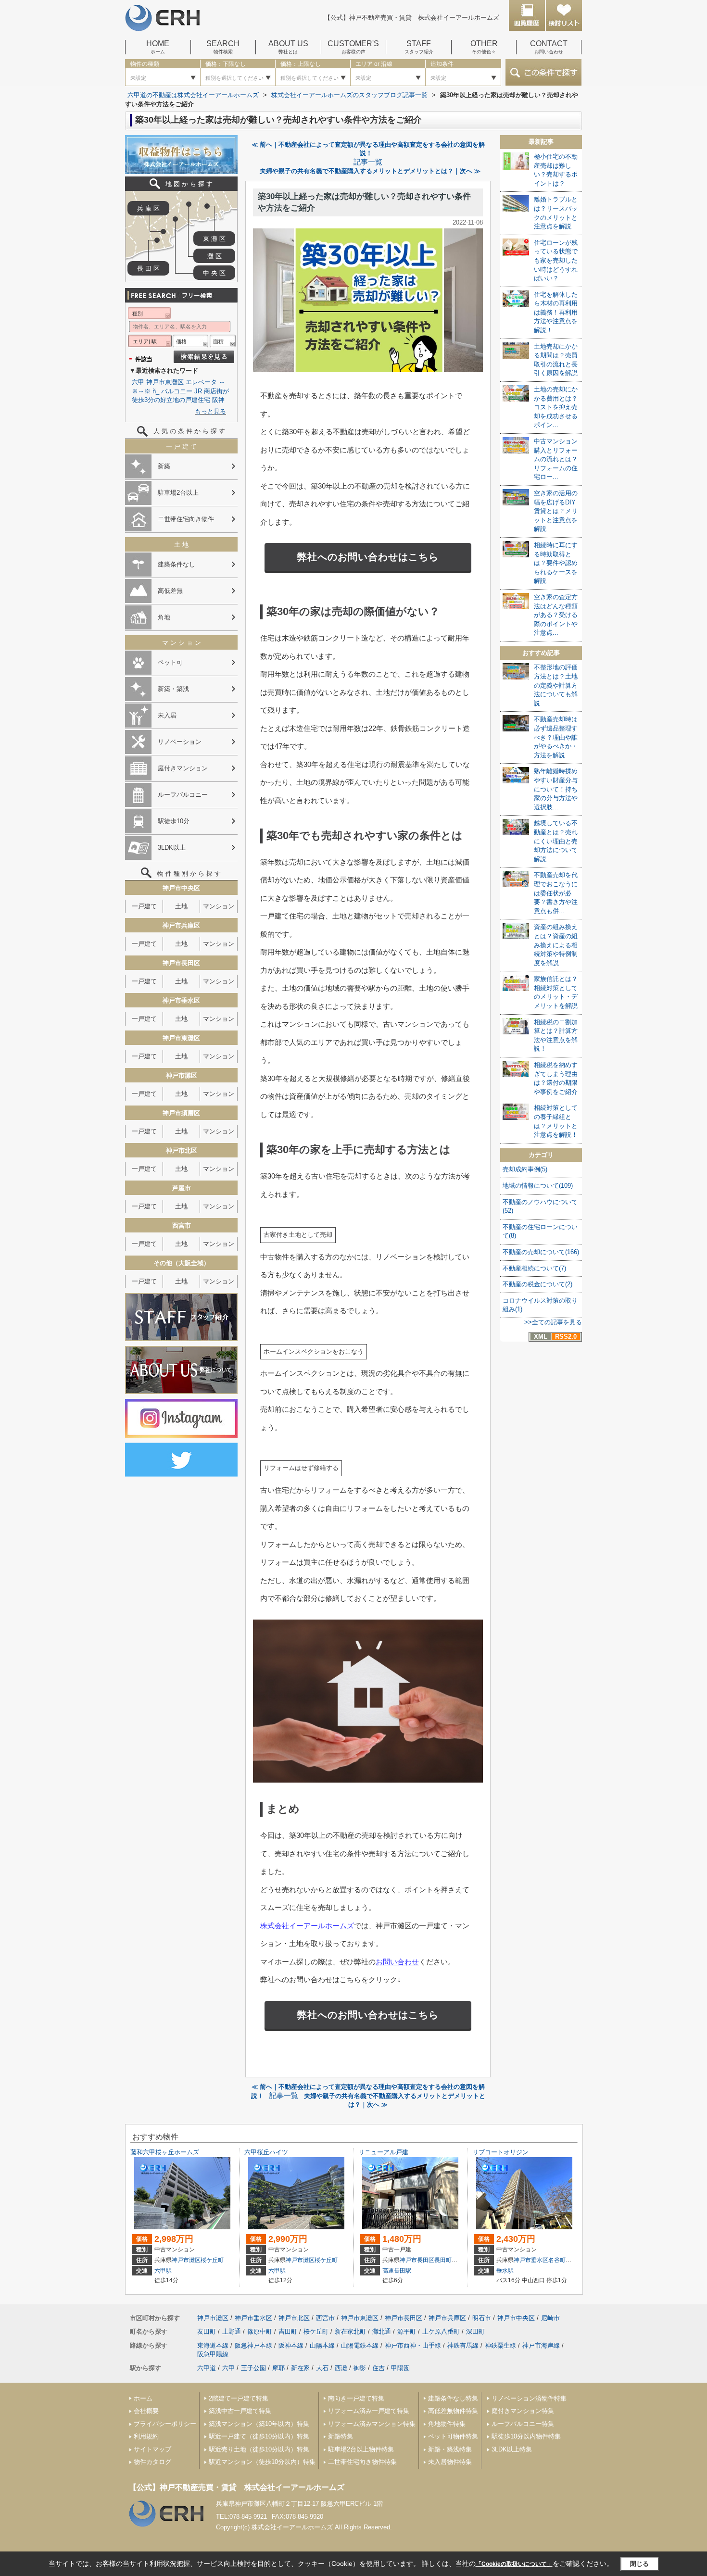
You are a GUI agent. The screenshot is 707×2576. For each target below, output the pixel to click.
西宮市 (325, 2318)
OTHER (484, 47)
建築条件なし (177, 564)
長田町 (443, 2260)
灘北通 (382, 2331)
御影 (360, 2368)
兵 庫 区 (148, 208)
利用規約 (146, 2436)
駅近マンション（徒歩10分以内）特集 (262, 2462)
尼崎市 (550, 2318)
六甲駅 (163, 2271)
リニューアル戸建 (383, 2152)
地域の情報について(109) (538, 1186)
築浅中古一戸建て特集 (240, 2411)
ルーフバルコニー (183, 795)
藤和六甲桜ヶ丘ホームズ (165, 2152)
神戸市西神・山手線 (413, 2345)
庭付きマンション (183, 768)
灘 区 (215, 256)
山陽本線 (322, 2345)
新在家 (300, 2368)
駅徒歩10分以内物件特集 (526, 2436)
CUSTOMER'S (353, 47)
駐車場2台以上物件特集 (361, 2449)
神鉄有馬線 (463, 2345)
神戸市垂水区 (531, 2260)
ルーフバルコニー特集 (523, 2424)
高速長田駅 (397, 2271)
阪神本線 (291, 2345)
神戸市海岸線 (541, 2345)
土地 (181, 906)
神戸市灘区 (186, 2260)
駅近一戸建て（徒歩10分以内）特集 (259, 2436)
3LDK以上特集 (512, 2449)
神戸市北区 (294, 2318)
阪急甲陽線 (213, 2354)
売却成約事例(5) (525, 1169)
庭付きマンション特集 (523, 2411)
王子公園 (253, 2368)
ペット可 (170, 662)
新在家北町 (350, 2331)
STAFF (419, 47)
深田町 (475, 2331)
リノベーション (180, 742)
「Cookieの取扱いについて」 (514, 2564)
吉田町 (288, 2331)
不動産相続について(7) (534, 1268)
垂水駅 (505, 2271)
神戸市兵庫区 (447, 2318)
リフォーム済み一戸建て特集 (369, 2411)
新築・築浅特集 (450, 2449)
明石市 (482, 2318)
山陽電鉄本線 (360, 2345)
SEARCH (223, 47)
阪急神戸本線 (253, 2345)
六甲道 (207, 2368)
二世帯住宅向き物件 (186, 519)
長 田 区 (148, 269)
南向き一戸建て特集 (356, 2398)
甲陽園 (400, 2368)
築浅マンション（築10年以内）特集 (259, 2424)
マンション (219, 906)
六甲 (138, 382)
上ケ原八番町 (441, 2331)
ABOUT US (288, 47)
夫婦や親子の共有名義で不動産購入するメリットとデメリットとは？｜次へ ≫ (370, 171)
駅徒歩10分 (174, 821)
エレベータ (201, 382)
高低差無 (170, 591)
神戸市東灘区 (165, 382)
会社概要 (146, 2411)
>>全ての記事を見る (553, 1322)
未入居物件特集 (450, 2462)
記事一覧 (368, 162)
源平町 (407, 2331)
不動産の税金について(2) (537, 1284)
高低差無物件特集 (453, 2411)
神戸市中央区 (516, 2318)
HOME (158, 47)
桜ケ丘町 (212, 2260)
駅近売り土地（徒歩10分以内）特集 (259, 2449)
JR (198, 391)
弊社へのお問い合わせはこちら (368, 557)
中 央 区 (214, 273)
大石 (322, 2368)
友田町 (207, 2331)
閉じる (639, 2564)
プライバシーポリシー (165, 2424)
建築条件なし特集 (453, 2398)
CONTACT (549, 47)
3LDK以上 (172, 848)
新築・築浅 (173, 689)
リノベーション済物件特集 (529, 2398)
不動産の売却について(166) (541, 1252)
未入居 (167, 715)
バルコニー (177, 391)
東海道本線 (213, 2345)
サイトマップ (152, 2449)
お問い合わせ (397, 1962)
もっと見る (210, 411)
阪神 (218, 400)
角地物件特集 (447, 2424)
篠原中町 (260, 2331)
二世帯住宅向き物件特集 (362, 2462)
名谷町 (557, 2260)
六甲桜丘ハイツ (266, 2152)
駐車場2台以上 (178, 493)
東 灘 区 (214, 239)
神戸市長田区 (417, 2260)
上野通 (232, 2331)
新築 (164, 466)
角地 (164, 617)
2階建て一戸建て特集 (239, 2398)
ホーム (143, 2398)
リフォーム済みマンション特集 (372, 2424)
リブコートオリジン (500, 2152)
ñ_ (156, 391)
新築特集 (341, 2436)
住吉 (379, 2368)
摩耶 (278, 2368)
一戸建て (144, 906)
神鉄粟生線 (500, 2345)
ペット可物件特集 (453, 2436)
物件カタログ (152, 2462)
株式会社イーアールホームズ (307, 1926)
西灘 (341, 2368)
